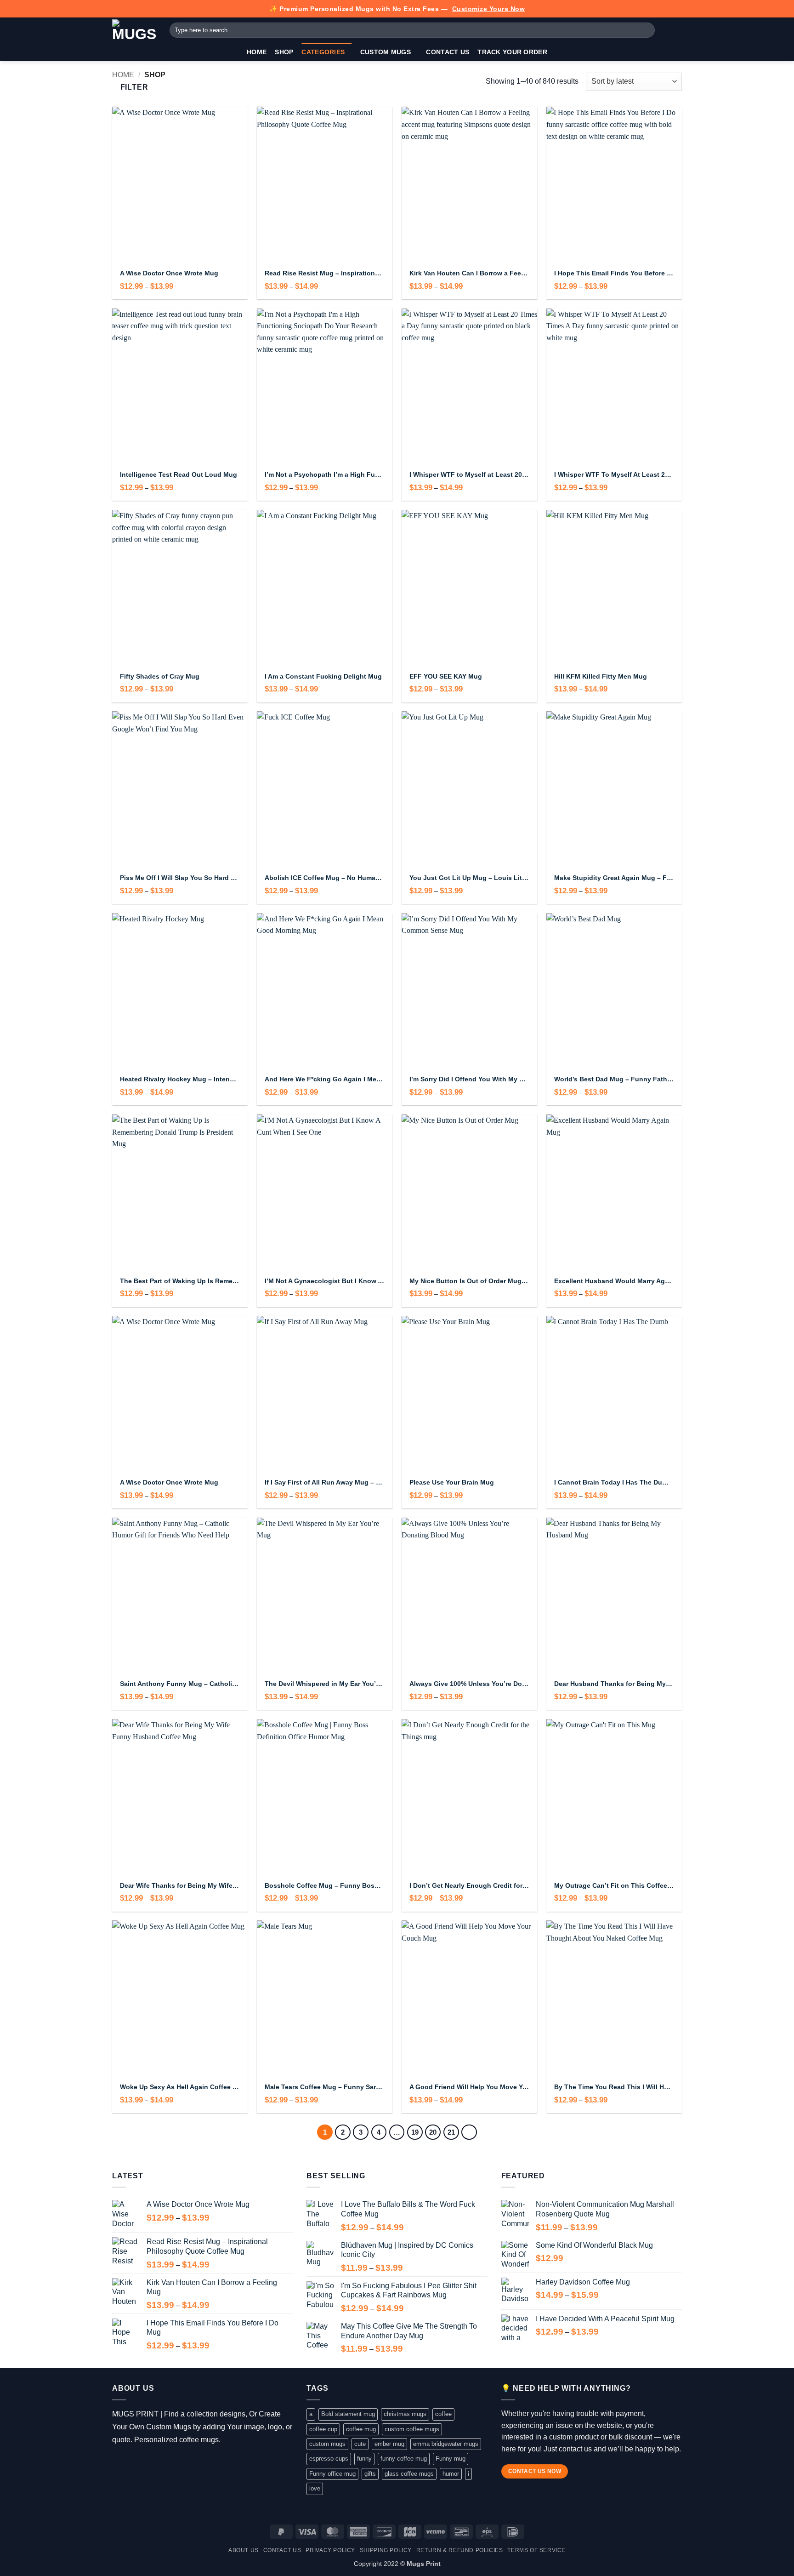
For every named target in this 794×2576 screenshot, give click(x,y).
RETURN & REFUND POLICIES (460, 2550)
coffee (443, 2414)
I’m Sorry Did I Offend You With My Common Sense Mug (469, 1079)
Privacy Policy (330, 2550)
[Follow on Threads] (145, 2463)
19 (415, 2132)
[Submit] (646, 30)
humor (451, 2474)
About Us (244, 2550)
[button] (677, 30)
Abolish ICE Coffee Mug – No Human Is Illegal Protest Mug (325, 878)
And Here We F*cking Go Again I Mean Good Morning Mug (325, 1079)
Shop (284, 52)
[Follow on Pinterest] (172, 2463)
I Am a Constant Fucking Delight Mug (323, 676)
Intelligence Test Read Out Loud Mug (179, 474)
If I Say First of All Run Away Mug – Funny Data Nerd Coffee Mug (325, 1482)
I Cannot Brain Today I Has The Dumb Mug (614, 1482)
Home (257, 52)
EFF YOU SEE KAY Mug (446, 676)
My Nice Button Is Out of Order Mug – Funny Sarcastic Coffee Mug (469, 1281)
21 (451, 2132)
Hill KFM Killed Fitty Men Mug (601, 676)
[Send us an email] (159, 2463)
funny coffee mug (404, 2459)
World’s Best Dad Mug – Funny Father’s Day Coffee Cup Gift (614, 1079)
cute (360, 2444)
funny (364, 2459)
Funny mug (451, 2459)
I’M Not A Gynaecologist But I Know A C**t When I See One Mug (325, 1281)
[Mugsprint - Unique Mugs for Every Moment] (134, 30)
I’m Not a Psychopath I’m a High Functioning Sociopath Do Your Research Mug (325, 474)
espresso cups (329, 2459)
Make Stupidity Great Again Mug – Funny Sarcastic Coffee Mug (614, 878)
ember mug (389, 2444)
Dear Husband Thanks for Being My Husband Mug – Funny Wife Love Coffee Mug (614, 1684)
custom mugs (327, 2444)
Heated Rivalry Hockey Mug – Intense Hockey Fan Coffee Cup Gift (180, 1079)
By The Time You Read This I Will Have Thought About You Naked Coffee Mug (614, 2087)
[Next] (469, 2132)
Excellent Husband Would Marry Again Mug (614, 1281)
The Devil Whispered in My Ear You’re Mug (325, 1684)
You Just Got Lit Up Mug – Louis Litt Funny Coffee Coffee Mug (469, 878)
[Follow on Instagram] (132, 2463)
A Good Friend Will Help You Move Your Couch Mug (469, 2087)
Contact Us (448, 52)
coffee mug (361, 2429)
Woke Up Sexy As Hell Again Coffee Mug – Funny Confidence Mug (180, 2087)
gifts (370, 2474)
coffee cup (323, 2429)
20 (433, 2132)
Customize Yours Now (489, 9)
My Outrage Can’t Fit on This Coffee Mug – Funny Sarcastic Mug (614, 1885)
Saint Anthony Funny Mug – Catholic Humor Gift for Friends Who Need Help (180, 1684)
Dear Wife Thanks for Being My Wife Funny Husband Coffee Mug (180, 1885)
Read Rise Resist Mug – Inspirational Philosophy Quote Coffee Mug (325, 273)
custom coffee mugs (412, 2429)
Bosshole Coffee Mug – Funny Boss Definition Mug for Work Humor (325, 1885)
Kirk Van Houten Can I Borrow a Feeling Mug (469, 273)
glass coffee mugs (409, 2474)
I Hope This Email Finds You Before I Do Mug (614, 273)
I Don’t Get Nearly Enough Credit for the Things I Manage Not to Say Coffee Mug (469, 1885)
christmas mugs (405, 2414)
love (315, 2488)
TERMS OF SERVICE (536, 2550)
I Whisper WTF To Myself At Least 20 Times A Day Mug (614, 474)
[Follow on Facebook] (119, 2463)
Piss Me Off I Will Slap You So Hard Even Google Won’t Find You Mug (180, 878)
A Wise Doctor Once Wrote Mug (169, 273)
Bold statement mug (348, 2414)
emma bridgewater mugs (446, 2444)
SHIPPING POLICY (386, 2550)
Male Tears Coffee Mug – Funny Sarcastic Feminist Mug (325, 2087)
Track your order (512, 52)
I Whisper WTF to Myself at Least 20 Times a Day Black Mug (469, 474)
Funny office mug (332, 2474)
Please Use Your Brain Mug (452, 1482)
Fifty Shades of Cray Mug (160, 676)
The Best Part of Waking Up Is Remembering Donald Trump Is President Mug (180, 1281)
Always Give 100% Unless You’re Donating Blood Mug (469, 1684)
